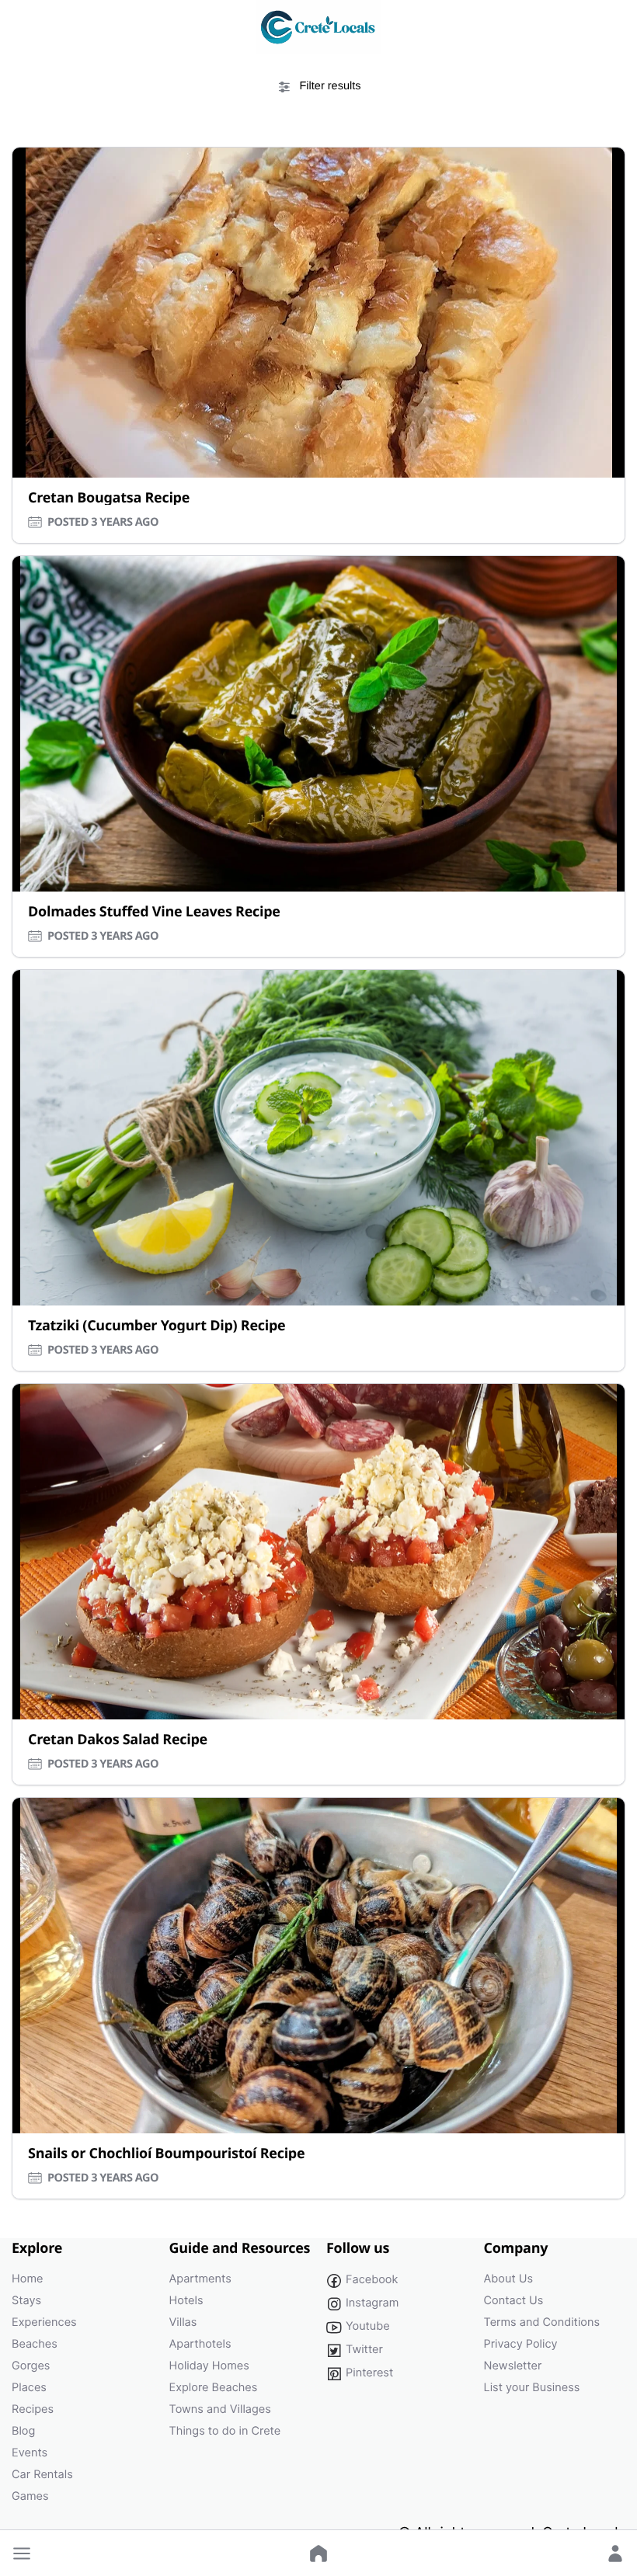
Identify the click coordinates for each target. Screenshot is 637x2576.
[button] (22, 2553)
